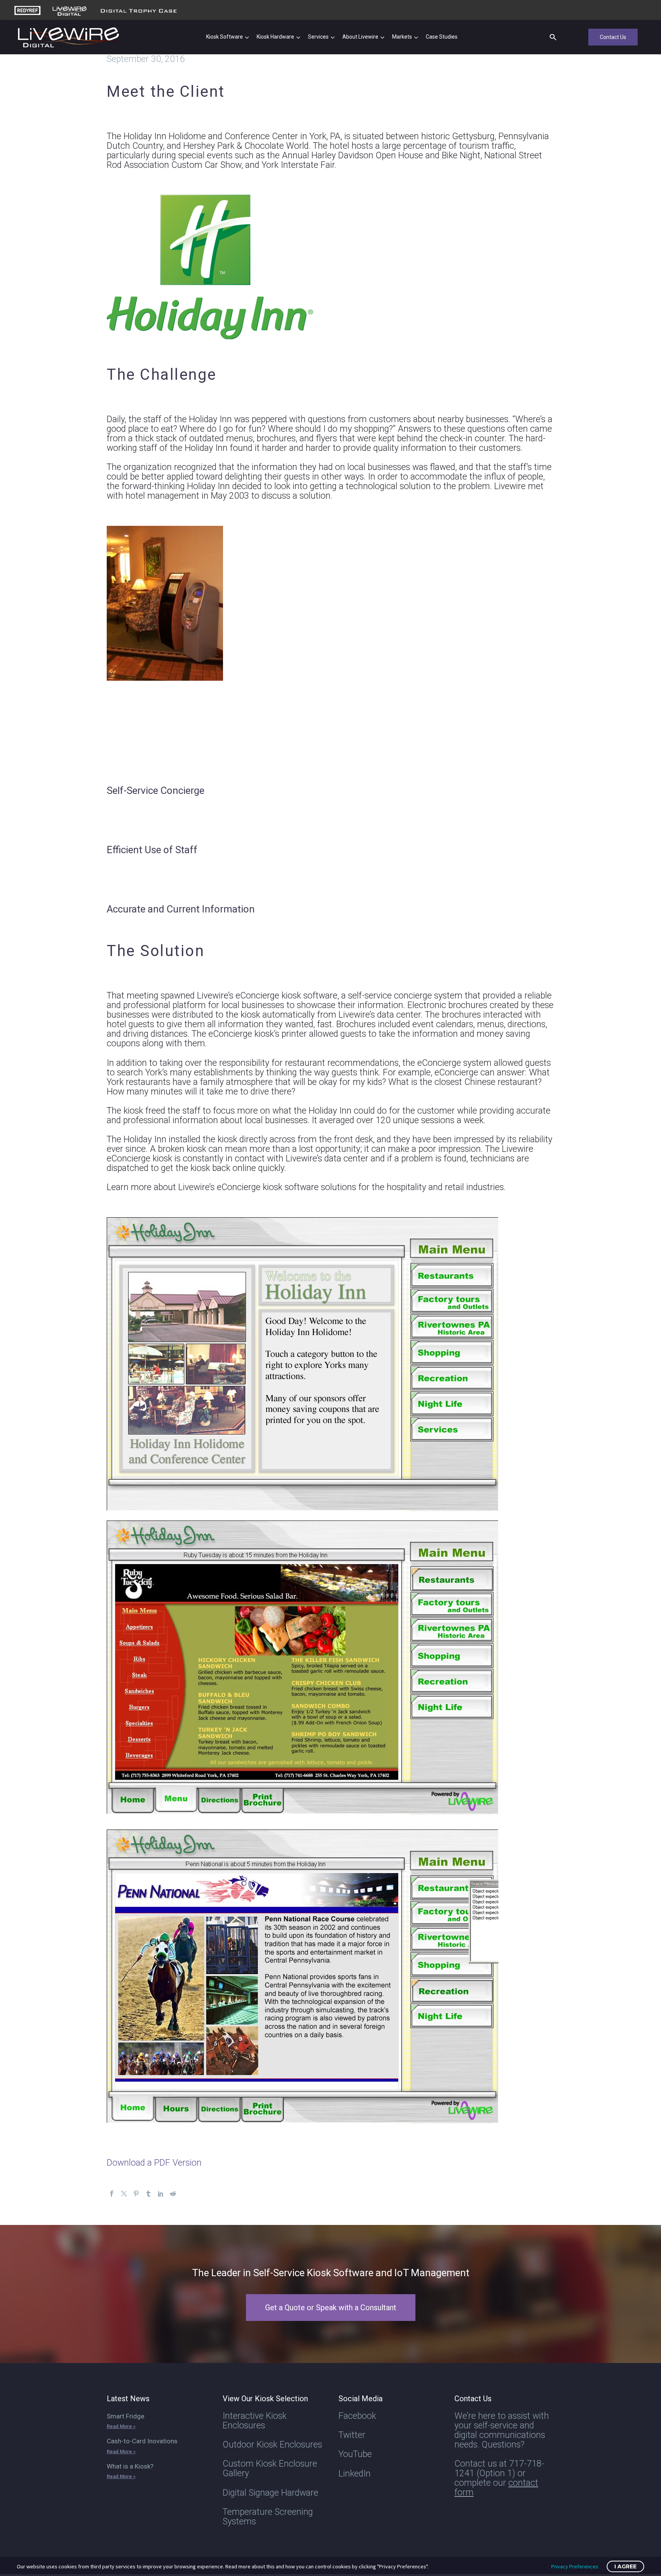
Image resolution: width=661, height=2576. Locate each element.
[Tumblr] (148, 2194)
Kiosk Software (225, 37)
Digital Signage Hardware (270, 2493)
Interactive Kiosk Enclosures (255, 2421)
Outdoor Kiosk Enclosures (272, 2445)
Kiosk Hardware (275, 37)
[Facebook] (112, 2194)
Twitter (352, 2435)
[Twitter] (124, 2194)
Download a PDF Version (154, 2163)
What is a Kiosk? (130, 2466)
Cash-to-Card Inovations (142, 2441)
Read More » (121, 2426)
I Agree (625, 2566)
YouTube (355, 2454)
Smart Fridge (125, 2416)
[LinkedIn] (161, 2194)
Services (318, 37)
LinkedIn (355, 2474)
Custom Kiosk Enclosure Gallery (270, 2469)
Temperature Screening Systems (268, 2517)
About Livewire (360, 37)
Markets (402, 37)
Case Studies (442, 37)
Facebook (357, 2416)
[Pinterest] (136, 2194)
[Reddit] (173, 2194)
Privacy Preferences (575, 2566)
